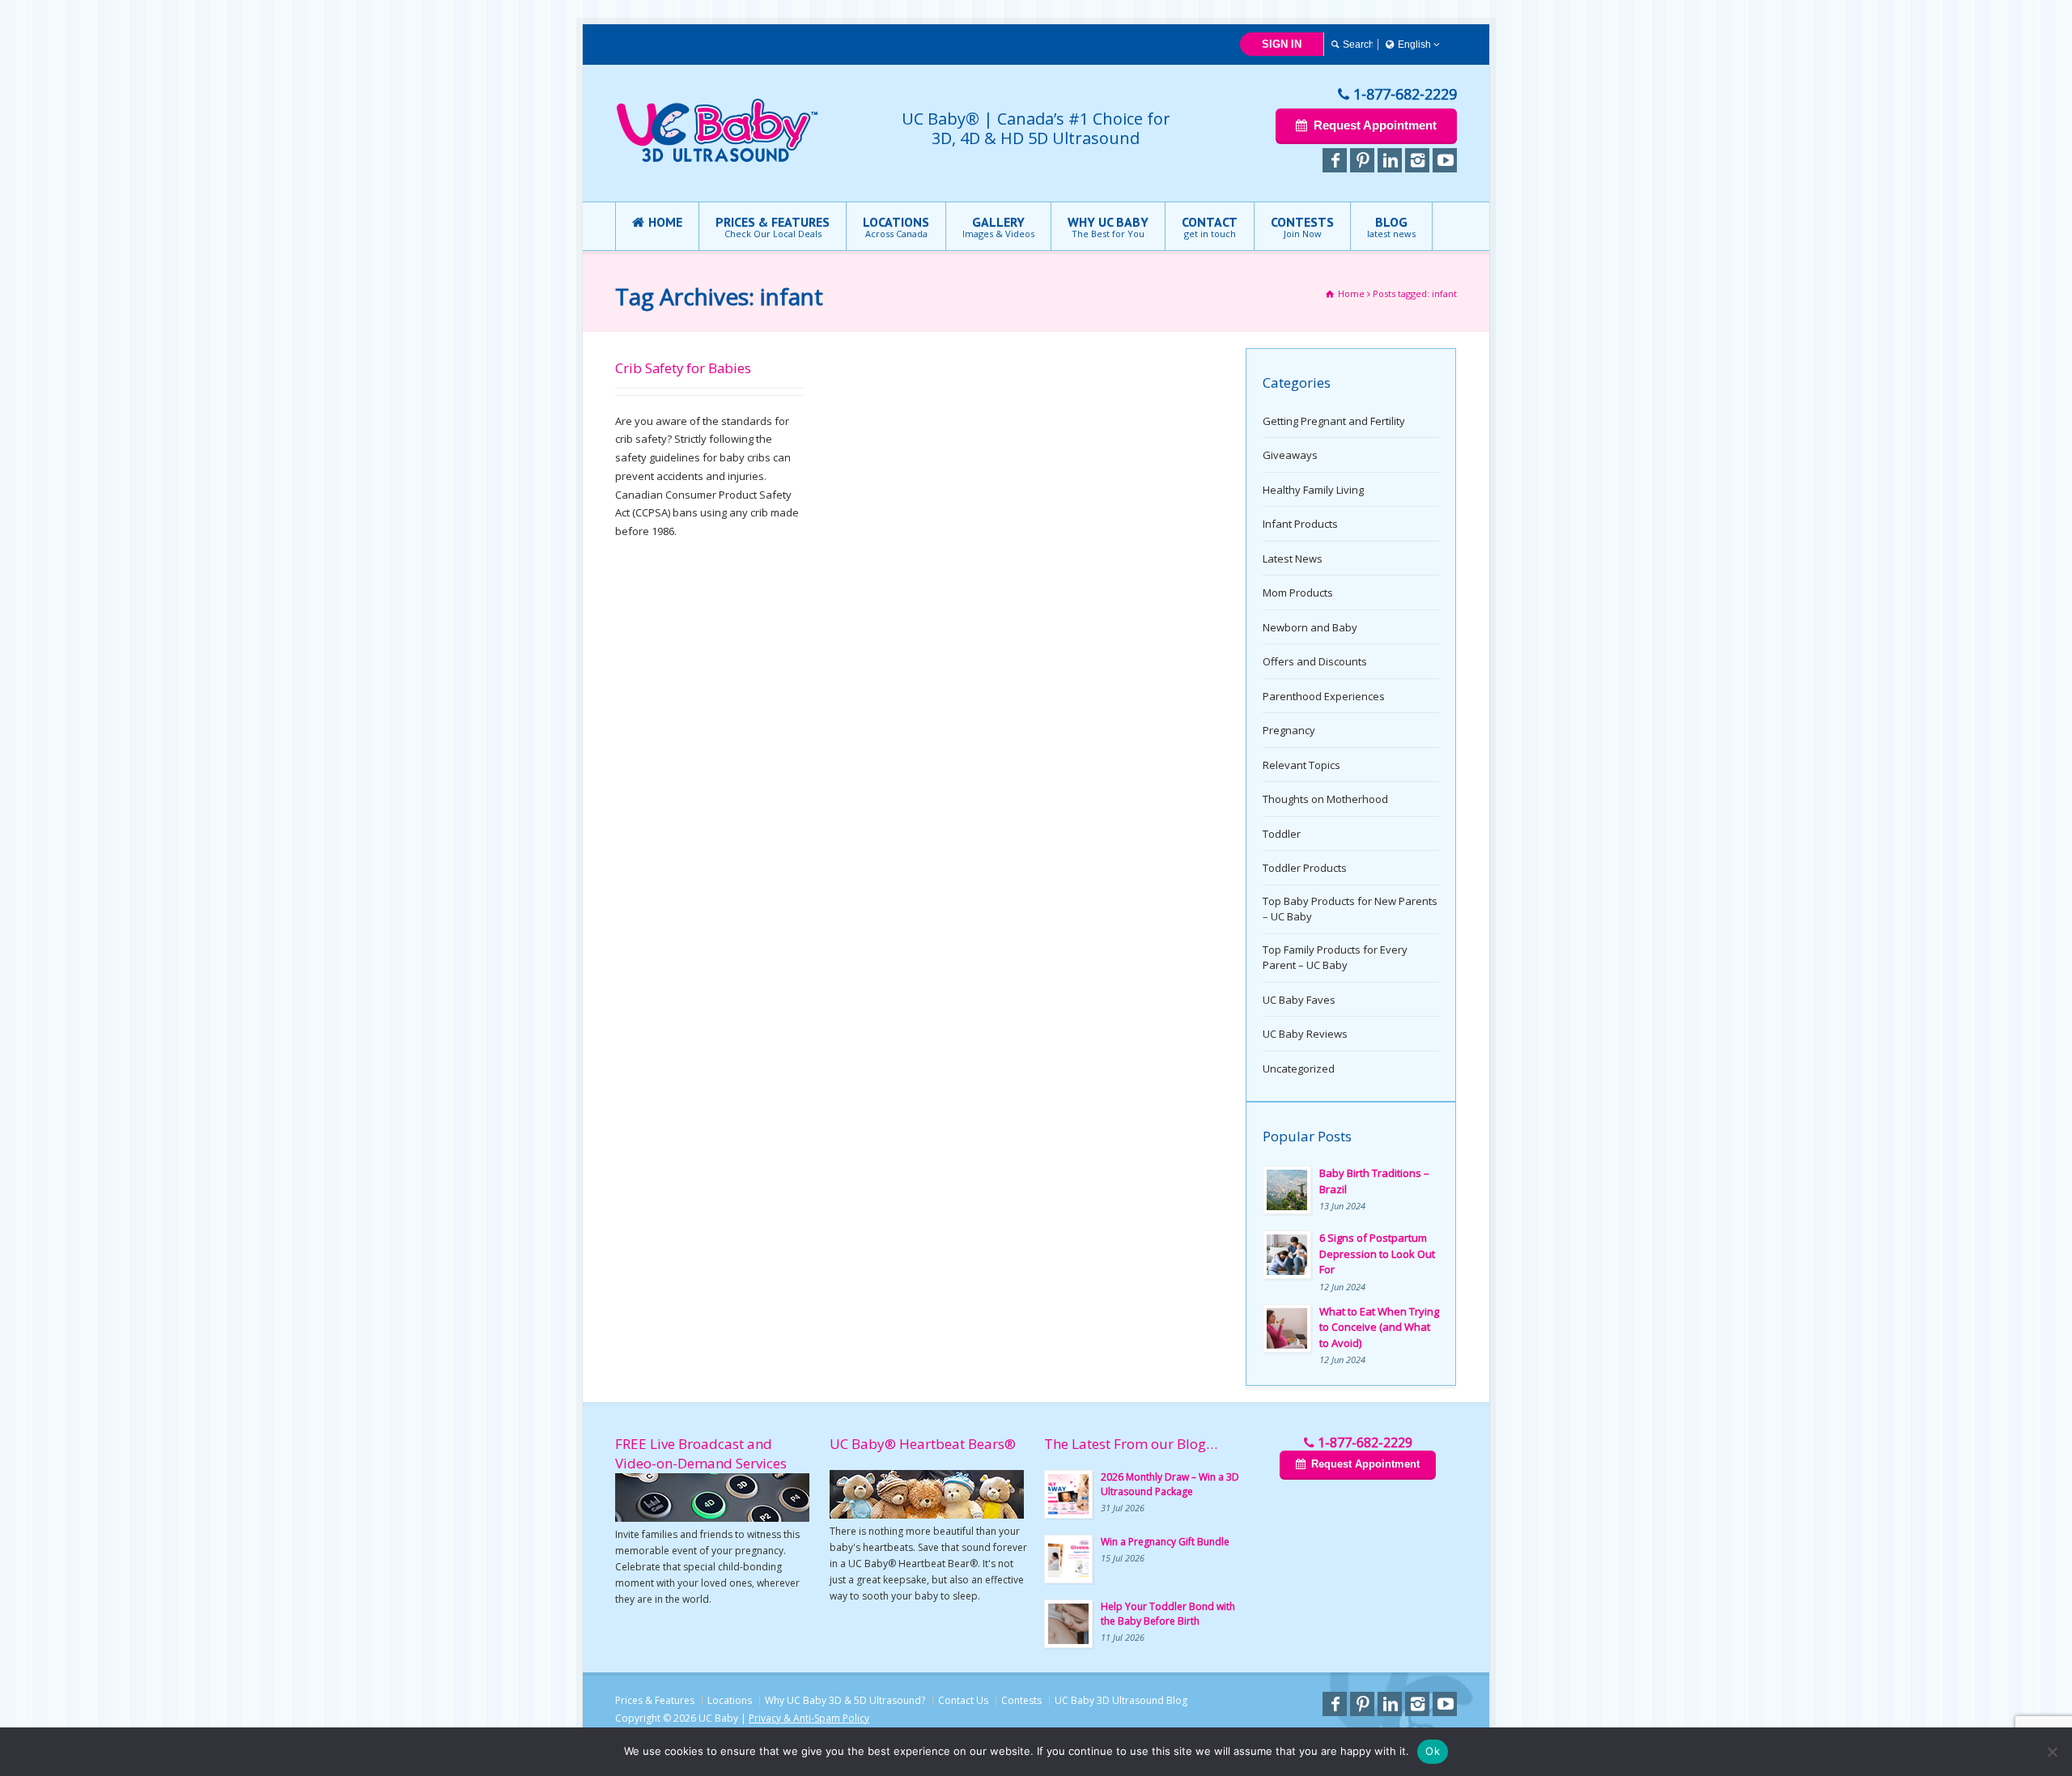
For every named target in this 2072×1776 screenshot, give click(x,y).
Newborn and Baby (1310, 627)
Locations (730, 1700)
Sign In (1282, 44)
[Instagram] (1417, 160)
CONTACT (1210, 227)
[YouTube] (1445, 160)
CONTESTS (1302, 227)
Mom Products (1298, 593)
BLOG (1391, 227)
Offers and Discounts (1315, 661)
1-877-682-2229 (1405, 94)
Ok (1433, 1751)
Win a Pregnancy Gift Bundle (1165, 1542)
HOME (665, 222)
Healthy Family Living (1313, 490)
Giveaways (1290, 455)
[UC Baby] (717, 159)
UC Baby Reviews (1305, 1034)
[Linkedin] (1390, 160)
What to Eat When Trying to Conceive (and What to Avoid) (1379, 1327)
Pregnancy (1289, 730)
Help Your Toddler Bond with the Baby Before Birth (1168, 1614)
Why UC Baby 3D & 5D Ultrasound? (845, 1700)
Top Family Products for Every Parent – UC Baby (1335, 958)
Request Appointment (1375, 125)
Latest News (1293, 559)
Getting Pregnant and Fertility (1334, 421)
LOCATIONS (896, 227)
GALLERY (998, 227)
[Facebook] (1335, 160)
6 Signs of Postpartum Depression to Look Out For (1377, 1253)
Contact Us (963, 1700)
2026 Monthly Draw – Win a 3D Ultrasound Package (1170, 1484)
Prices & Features (655, 1700)
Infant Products (1300, 524)
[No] (2052, 1752)
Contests (1021, 1700)
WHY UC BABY (1108, 227)
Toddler (1282, 834)
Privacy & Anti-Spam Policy (809, 1718)
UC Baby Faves (1299, 1000)
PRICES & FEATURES (773, 227)
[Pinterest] (1362, 160)
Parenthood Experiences (1324, 696)
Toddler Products (1305, 868)
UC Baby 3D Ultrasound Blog (1121, 1700)
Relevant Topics (1301, 765)
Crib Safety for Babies (683, 368)
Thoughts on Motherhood (1325, 799)
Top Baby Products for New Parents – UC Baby (1350, 909)
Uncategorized (1299, 1069)
